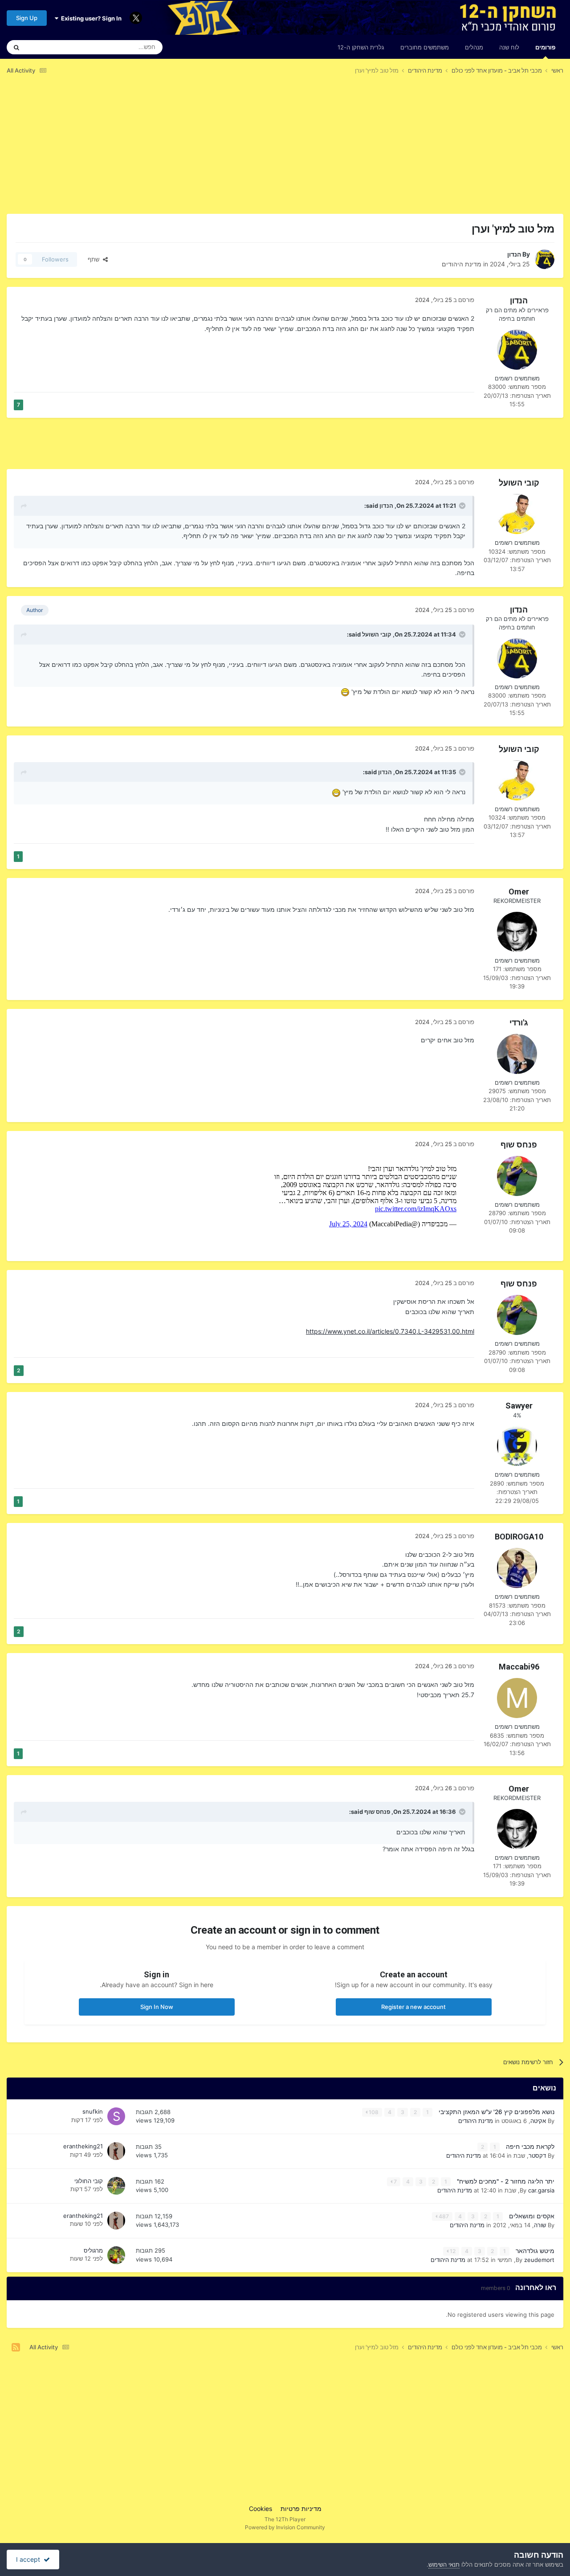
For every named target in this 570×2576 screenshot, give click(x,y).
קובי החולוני (89, 2181)
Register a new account (413, 2007)
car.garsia (541, 2190)
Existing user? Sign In (90, 18)
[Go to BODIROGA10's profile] (517, 1568)
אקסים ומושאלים (531, 2216)
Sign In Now (157, 2007)
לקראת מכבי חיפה (529, 2147)
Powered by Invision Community (285, 2527)
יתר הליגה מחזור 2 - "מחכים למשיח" (505, 2181)
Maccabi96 (519, 1667)
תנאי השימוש (444, 2564)
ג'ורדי (519, 1023)
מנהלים (474, 47)
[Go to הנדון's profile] (545, 259)
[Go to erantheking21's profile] (116, 2151)
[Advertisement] (401, 151)
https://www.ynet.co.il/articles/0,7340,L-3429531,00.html (390, 1331)
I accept (30, 2559)
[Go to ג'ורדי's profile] (517, 1054)
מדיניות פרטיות (301, 2509)
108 (373, 2112)
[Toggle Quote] (461, 506)
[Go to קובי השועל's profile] (517, 514)
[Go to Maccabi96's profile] (517, 1698)
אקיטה (538, 2121)
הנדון (514, 254)
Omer (519, 892)
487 (443, 2216)
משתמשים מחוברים (425, 47)
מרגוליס (93, 2250)
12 (452, 2251)
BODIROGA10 (519, 1537)
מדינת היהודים (462, 264)
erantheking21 (83, 2146)
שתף (95, 259)
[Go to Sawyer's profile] (517, 1446)
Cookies (261, 2509)
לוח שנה (509, 47)
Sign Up (27, 18)
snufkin (93, 2111)
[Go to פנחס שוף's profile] (517, 1176)
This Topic (51, 47)
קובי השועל (519, 483)
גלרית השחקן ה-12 (361, 47)
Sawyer (519, 1406)
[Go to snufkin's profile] (116, 2116)
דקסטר (537, 2156)
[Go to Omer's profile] (517, 932)
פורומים (545, 47)
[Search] (16, 47)
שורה (540, 2225)
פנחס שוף (519, 1145)
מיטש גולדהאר (534, 2251)
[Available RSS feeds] (16, 2347)
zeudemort (539, 2260)
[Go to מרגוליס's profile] (116, 2255)
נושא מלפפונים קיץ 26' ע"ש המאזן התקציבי (496, 2112)
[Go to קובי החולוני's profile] (116, 2186)
